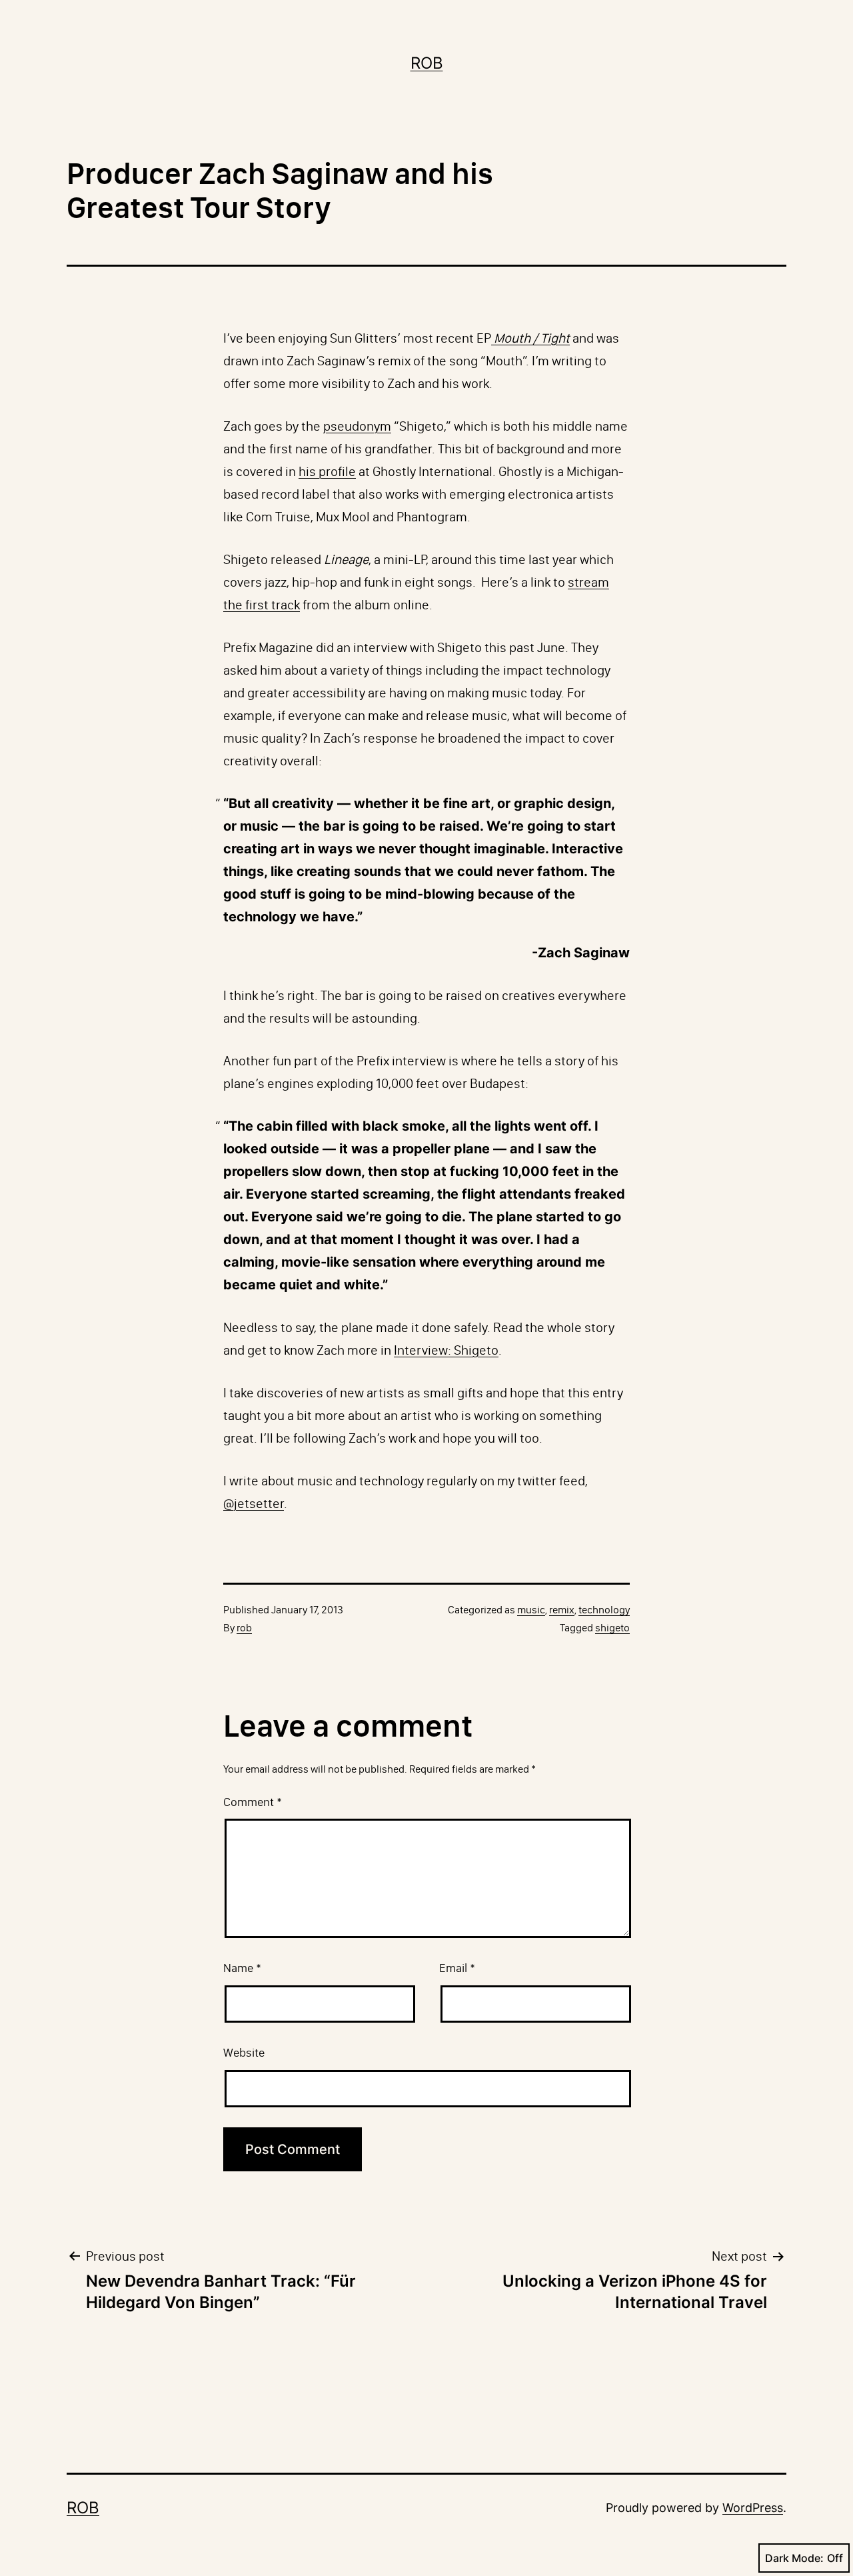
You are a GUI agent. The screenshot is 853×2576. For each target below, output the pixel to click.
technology (604, 1610)
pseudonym (357, 426)
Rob (427, 63)
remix (562, 1610)
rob (244, 1628)
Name (242, 1968)
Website (244, 2053)
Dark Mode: (794, 2558)
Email (457, 1968)
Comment (253, 1802)
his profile (327, 471)
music (531, 1610)
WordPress (753, 2508)
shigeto (612, 1628)
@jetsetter (254, 1503)
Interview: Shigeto (446, 1350)
